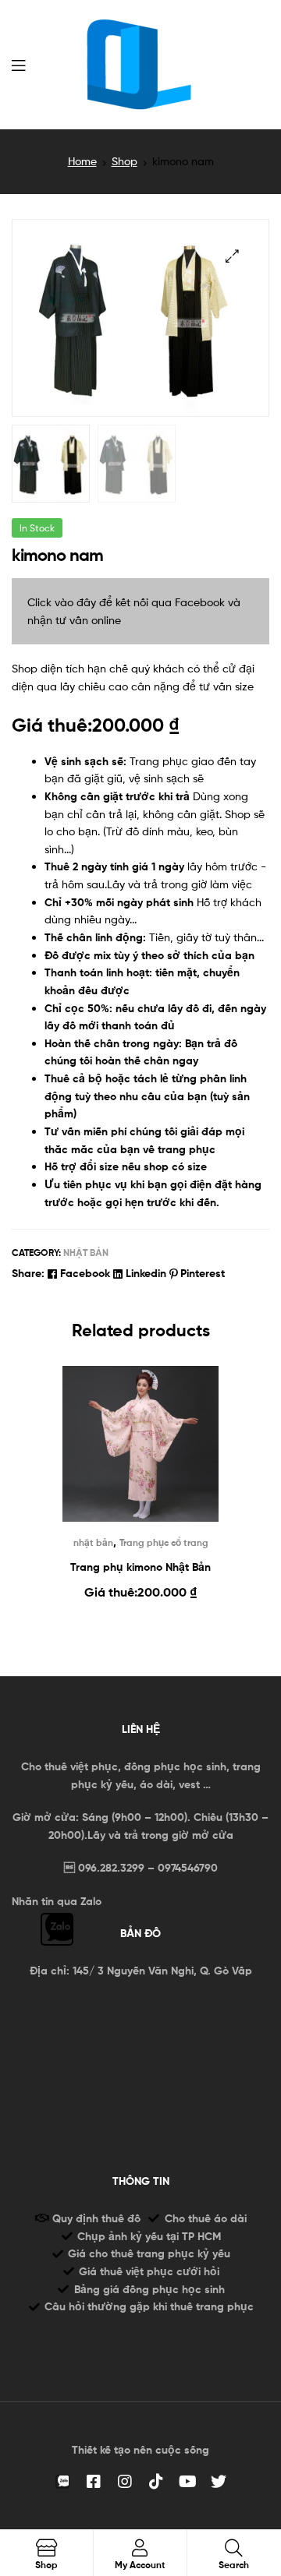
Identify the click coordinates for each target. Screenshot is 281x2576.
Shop (124, 161)
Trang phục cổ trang (164, 1542)
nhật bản (86, 1253)
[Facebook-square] (94, 2482)
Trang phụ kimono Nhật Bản (140, 1567)
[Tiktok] (156, 2482)
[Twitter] (219, 2482)
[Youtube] (187, 2482)
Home (82, 161)
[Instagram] (125, 2482)
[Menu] (18, 64)
